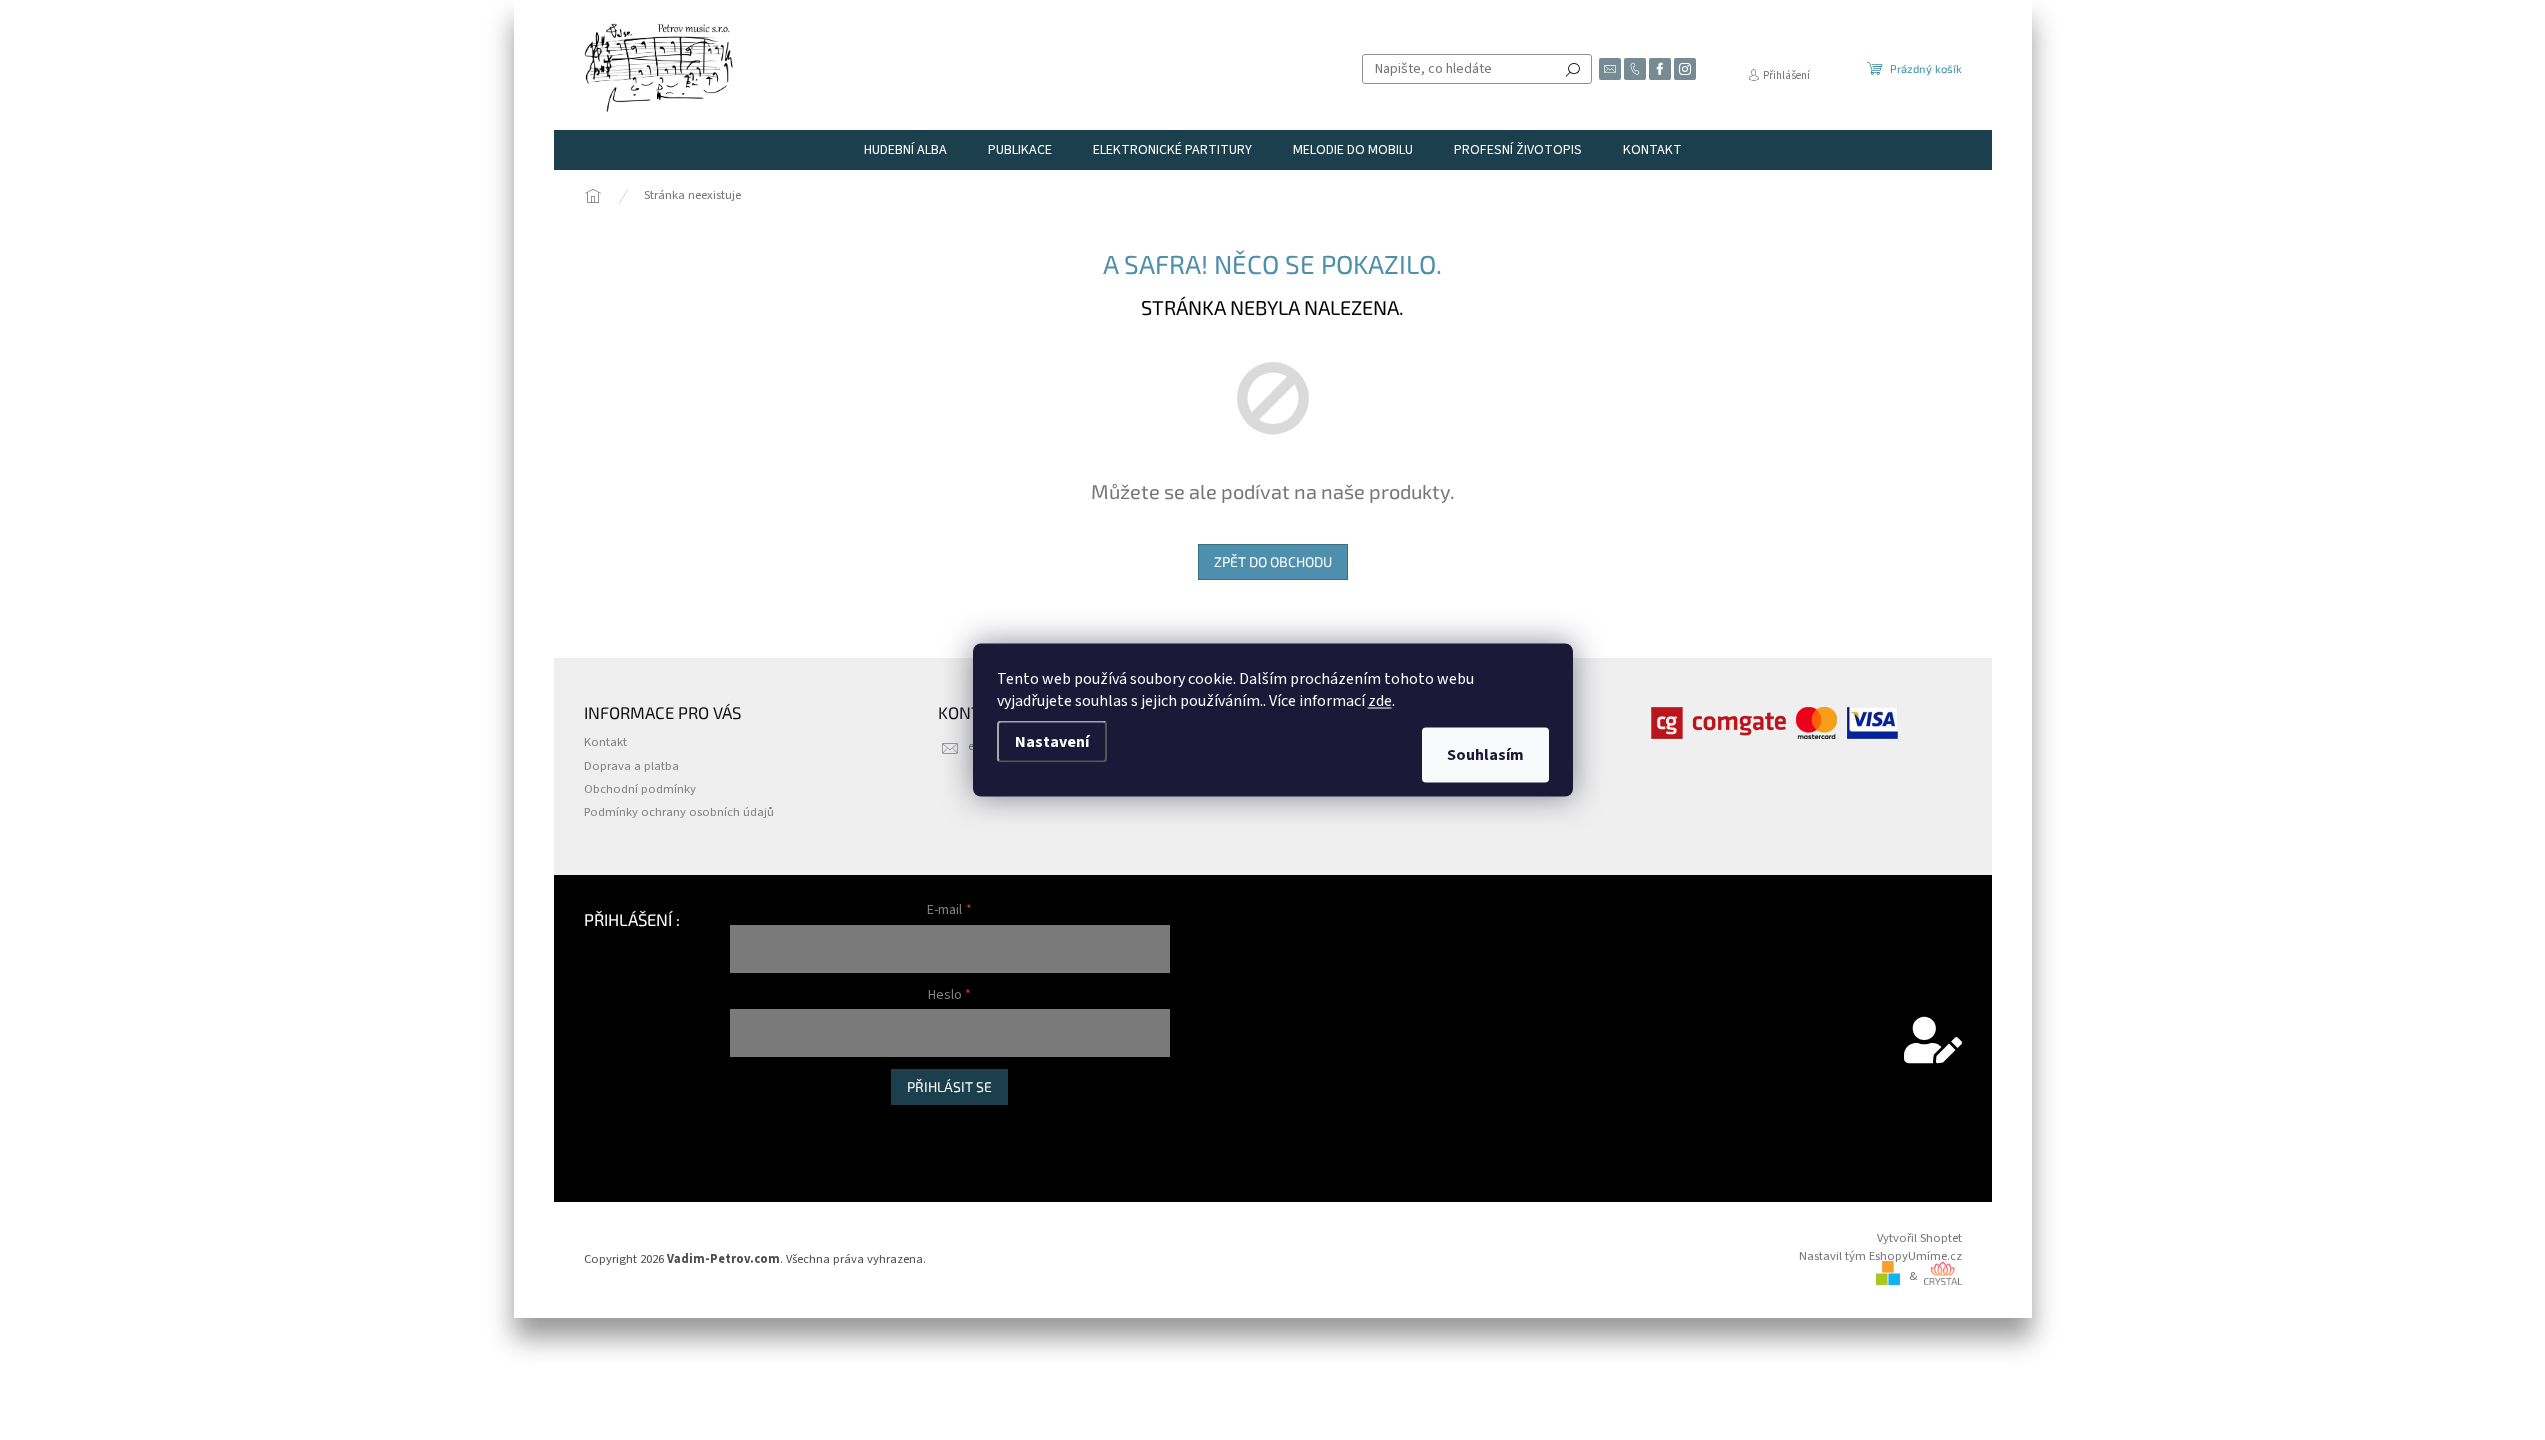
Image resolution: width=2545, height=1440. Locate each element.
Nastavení (1052, 742)
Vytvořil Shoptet (1919, 1238)
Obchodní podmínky (640, 789)
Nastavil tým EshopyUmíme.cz (1880, 1256)
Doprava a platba (631, 766)
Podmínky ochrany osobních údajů (679, 812)
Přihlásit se (949, 1086)
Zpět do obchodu (1273, 561)
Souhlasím (1485, 755)
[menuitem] (905, 150)
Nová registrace (772, 1125)
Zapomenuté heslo (781, 1146)
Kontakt (605, 742)
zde (1380, 701)
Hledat (1573, 69)
